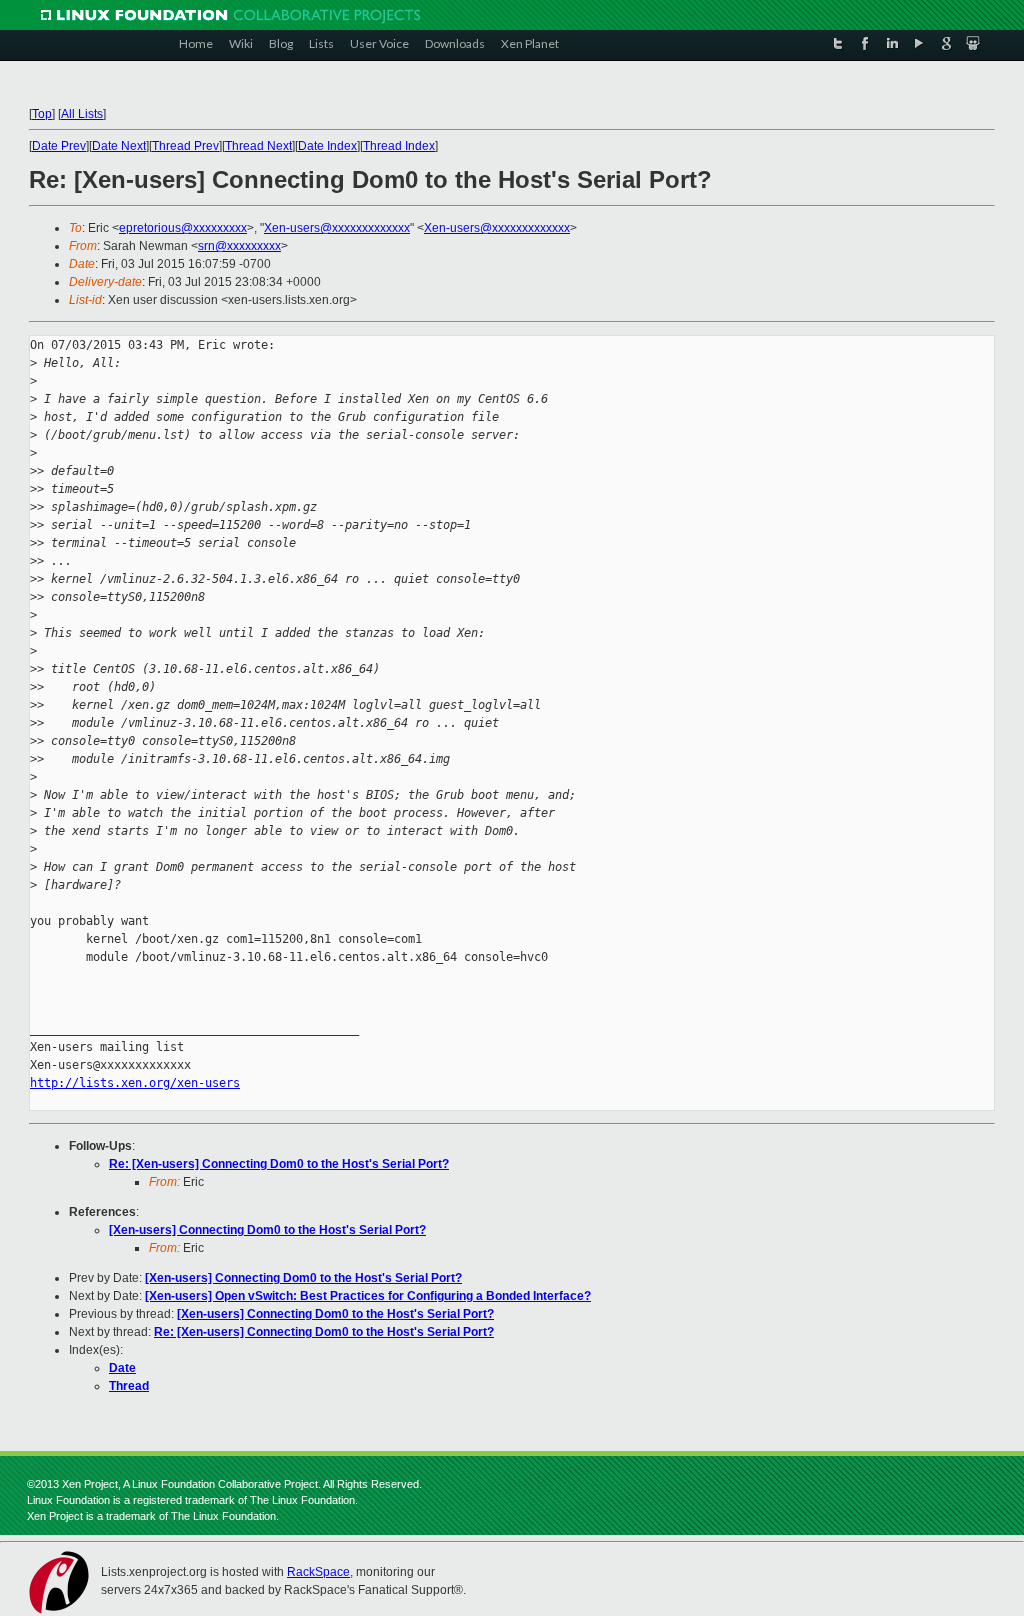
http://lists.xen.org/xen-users (135, 1083)
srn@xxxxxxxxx (239, 246)
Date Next (119, 146)
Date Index (327, 146)
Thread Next (258, 146)
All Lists (82, 114)
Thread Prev (185, 146)
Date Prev (59, 146)
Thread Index (399, 146)
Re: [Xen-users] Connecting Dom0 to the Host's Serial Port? (279, 1164)
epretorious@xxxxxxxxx (183, 228)
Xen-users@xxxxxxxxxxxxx (337, 228)
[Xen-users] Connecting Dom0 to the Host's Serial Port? (267, 1230)
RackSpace (318, 1572)
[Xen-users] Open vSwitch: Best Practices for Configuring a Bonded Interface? (368, 1296)
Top (42, 114)
